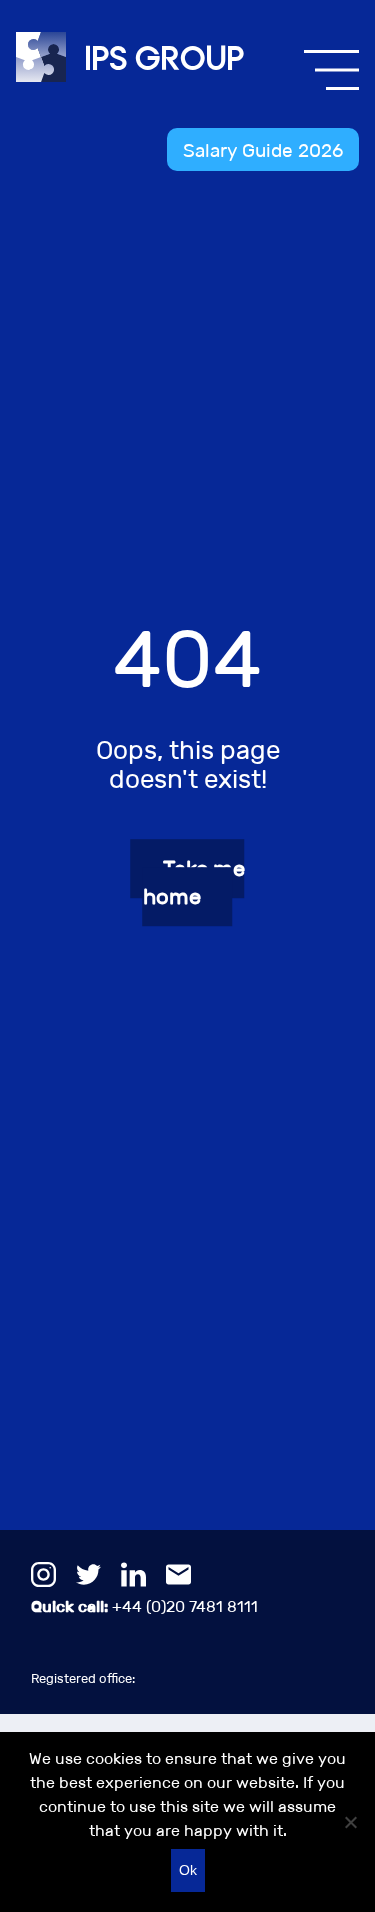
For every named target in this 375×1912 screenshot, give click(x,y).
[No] (350, 1822)
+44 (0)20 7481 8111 (144, 1606)
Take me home (194, 883)
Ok (188, 1870)
